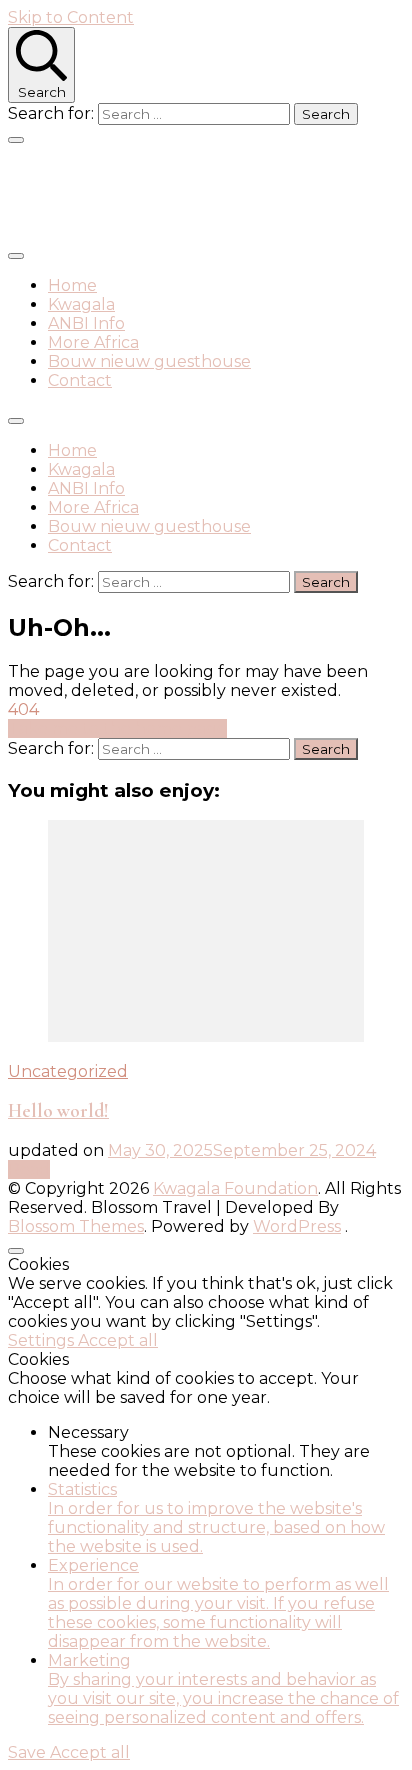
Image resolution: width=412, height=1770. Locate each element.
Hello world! (58, 1111)
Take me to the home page (117, 728)
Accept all (118, 1340)
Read (29, 1169)
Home (72, 285)
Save (29, 1752)
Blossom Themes (76, 1226)
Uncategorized (68, 1071)
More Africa (93, 342)
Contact (80, 380)
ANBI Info (86, 323)
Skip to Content (71, 17)
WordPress (297, 1226)
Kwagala (81, 304)
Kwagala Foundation (170, 192)
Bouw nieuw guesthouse (149, 361)
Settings (43, 1340)
